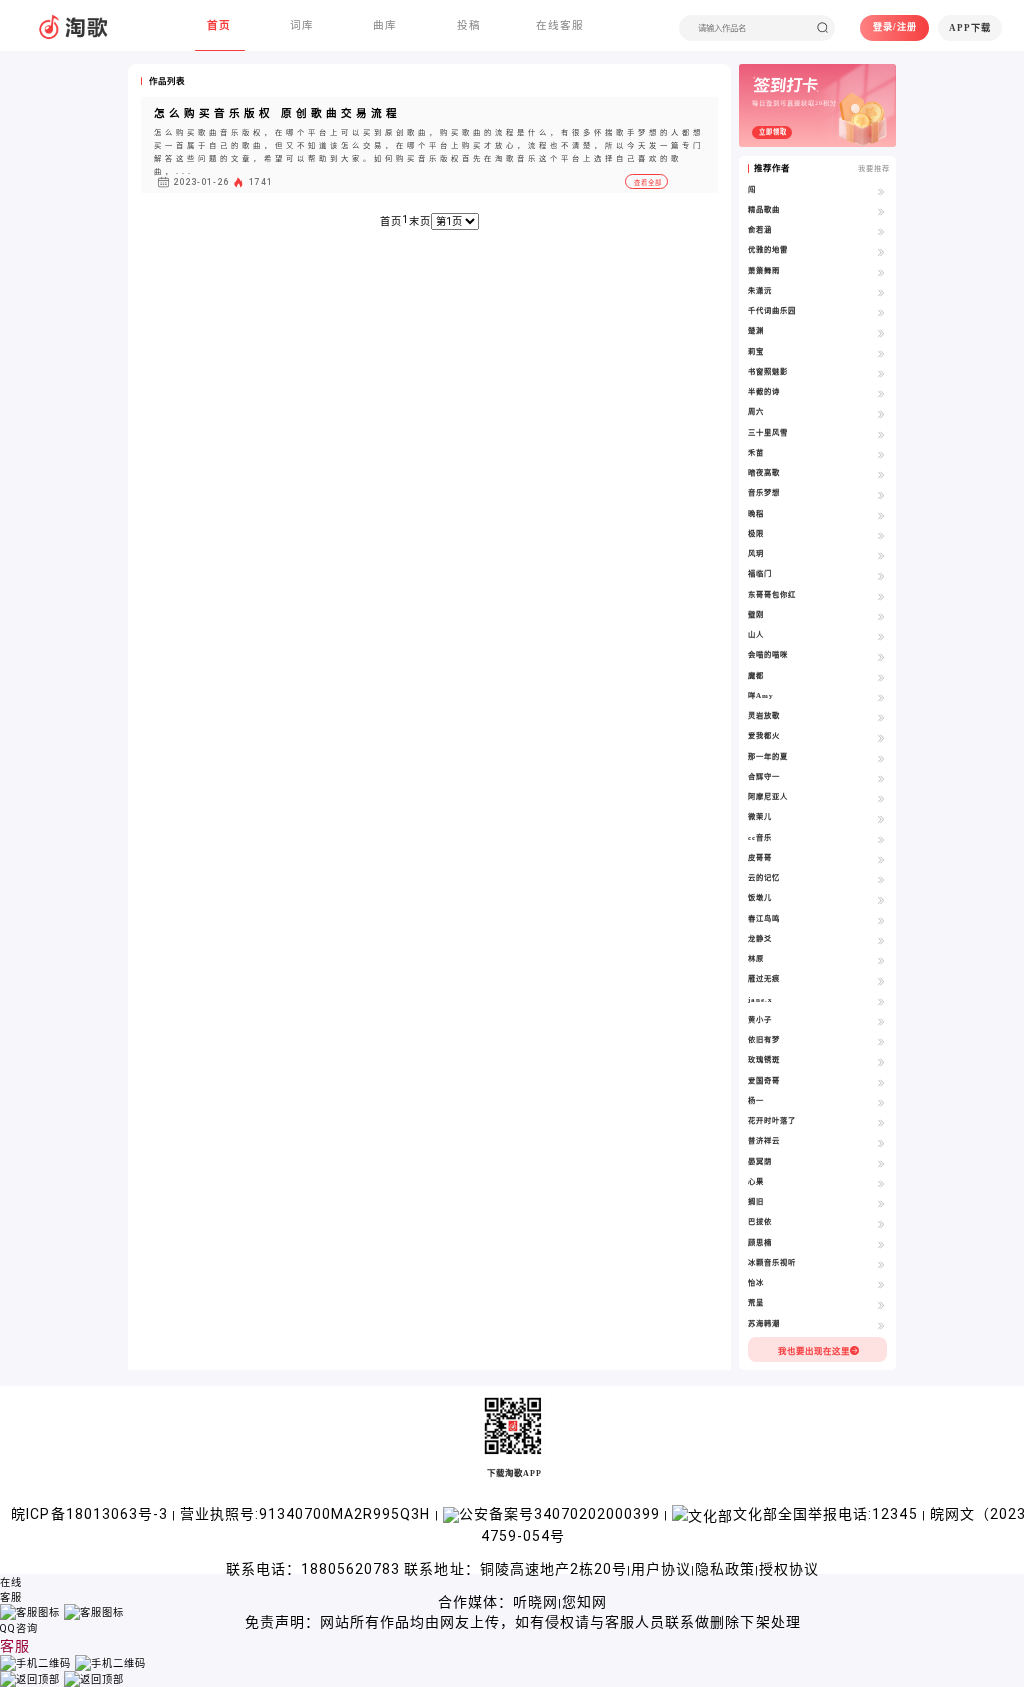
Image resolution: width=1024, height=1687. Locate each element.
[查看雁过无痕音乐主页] (881, 980)
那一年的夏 (768, 756)
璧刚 (756, 614)
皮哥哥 (760, 857)
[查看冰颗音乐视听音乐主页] (881, 1264)
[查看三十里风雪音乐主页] (881, 434)
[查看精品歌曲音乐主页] (881, 211)
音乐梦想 (764, 492)
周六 (756, 411)
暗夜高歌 (764, 472)
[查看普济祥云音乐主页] (881, 1142)
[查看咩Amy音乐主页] (881, 697)
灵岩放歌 (764, 715)
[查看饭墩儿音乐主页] (881, 899)
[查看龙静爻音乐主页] (881, 940)
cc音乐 (760, 837)
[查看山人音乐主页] (881, 636)
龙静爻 (760, 938)
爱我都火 (764, 735)
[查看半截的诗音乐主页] (881, 393)
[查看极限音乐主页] (881, 535)
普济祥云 (764, 1140)
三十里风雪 (768, 432)
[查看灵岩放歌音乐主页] (881, 717)
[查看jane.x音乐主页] (881, 1001)
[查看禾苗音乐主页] (881, 454)
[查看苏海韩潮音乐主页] (881, 1325)
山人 (756, 634)
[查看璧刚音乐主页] (881, 616)
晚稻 (756, 513)
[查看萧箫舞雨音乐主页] (881, 272)
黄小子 (760, 1019)
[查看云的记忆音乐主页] (881, 879)
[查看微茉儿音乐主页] (881, 818)
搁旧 (756, 1201)
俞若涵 (760, 229)
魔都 (756, 675)
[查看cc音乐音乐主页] (881, 839)
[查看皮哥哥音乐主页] (881, 859)
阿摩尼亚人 (768, 796)
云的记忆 (764, 877)
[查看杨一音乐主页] (881, 1102)
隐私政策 (725, 1569)
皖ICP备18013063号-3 (91, 1514)
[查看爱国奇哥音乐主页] (881, 1082)
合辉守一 (764, 776)
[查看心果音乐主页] (881, 1183)
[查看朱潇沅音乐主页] (881, 292)
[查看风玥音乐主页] (881, 555)
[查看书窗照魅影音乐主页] (881, 373)
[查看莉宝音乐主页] (881, 353)
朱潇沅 (760, 290)
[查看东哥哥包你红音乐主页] (881, 596)
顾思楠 (760, 1242)
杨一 (756, 1100)
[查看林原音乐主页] (881, 960)
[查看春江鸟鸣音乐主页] (881, 920)
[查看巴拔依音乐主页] (881, 1223)
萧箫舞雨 (764, 270)
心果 (756, 1181)
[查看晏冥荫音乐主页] (881, 1163)
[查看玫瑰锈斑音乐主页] (881, 1061)
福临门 (760, 573)
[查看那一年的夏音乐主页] (881, 758)
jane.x (760, 999)
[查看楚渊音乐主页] (881, 332)
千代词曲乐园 (772, 310)
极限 (756, 533)
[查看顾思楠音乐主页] (881, 1244)
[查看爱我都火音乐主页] (881, 737)
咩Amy (761, 695)
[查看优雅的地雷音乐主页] (881, 251)
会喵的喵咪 (768, 654)
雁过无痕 (764, 978)
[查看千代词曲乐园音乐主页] (881, 312)
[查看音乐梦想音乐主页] (881, 494)
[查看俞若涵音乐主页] (881, 231)
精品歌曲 (764, 209)
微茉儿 (760, 816)
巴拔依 (760, 1221)
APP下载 (970, 28)
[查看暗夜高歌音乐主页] (881, 474)
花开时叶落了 (772, 1120)
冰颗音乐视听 (772, 1262)
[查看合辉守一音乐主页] (881, 778)
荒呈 (756, 1302)
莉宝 (756, 351)
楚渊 (756, 330)
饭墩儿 (760, 897)
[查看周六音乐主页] (881, 413)
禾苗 (756, 452)
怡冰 (756, 1282)
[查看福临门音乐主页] (881, 575)
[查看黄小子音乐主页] (881, 1021)
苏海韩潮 (764, 1323)
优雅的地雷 (768, 249)
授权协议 (789, 1569)
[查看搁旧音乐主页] (881, 1203)
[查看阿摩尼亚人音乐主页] (881, 798)
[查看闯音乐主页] (881, 191)
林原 (756, 958)
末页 (420, 221)
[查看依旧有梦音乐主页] (881, 1041)
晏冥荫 (760, 1161)
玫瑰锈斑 (764, 1059)
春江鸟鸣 (764, 918)
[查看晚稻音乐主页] (881, 515)
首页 (391, 221)
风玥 (756, 553)
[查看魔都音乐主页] (881, 677)
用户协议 (661, 1569)
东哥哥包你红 (772, 594)
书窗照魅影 (768, 371)
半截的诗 (764, 391)
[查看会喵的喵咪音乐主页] (881, 656)
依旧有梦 (764, 1039)
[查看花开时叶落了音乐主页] (881, 1122)
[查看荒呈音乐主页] (881, 1304)
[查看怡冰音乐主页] (881, 1284)
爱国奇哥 (764, 1080)
